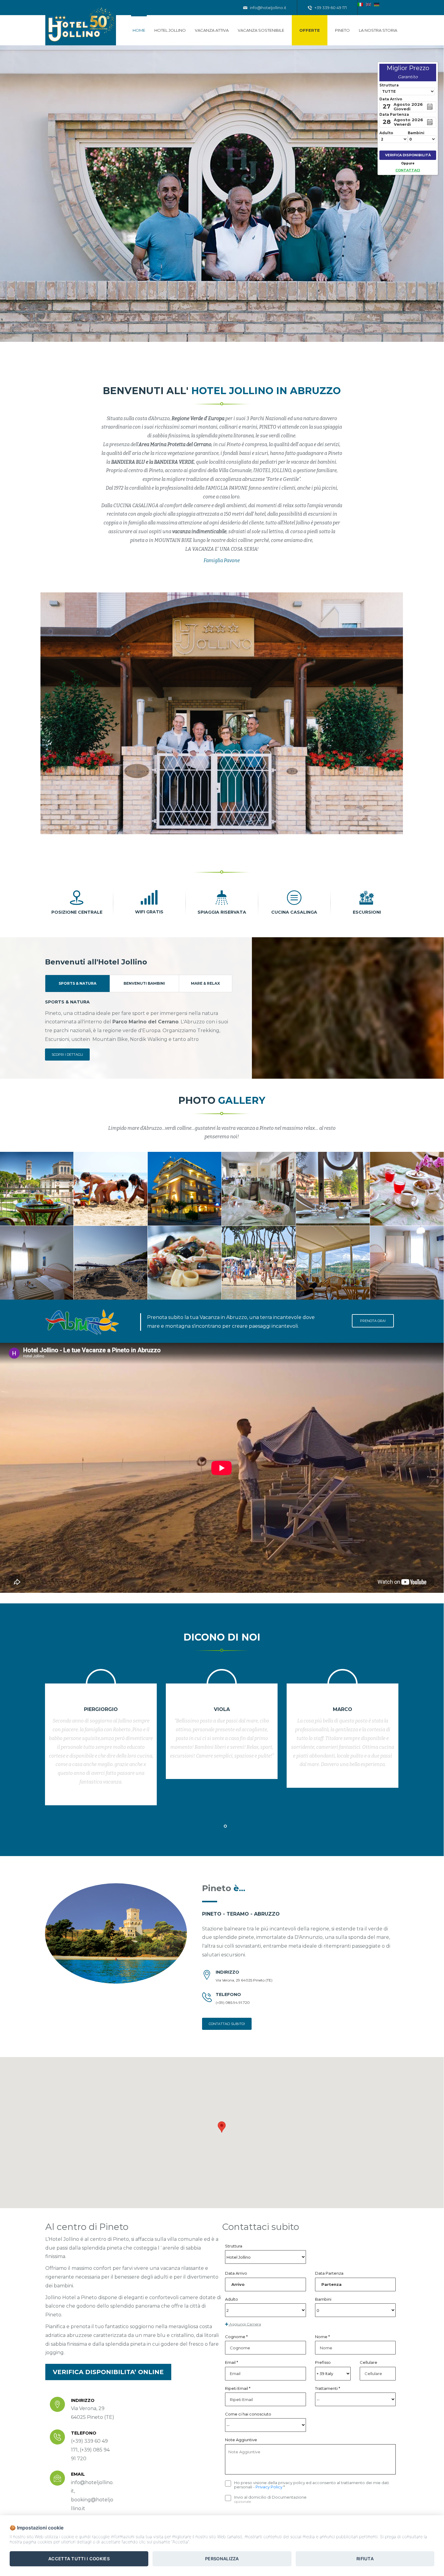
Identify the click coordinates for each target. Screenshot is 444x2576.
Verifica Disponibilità (408, 155)
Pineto (342, 30)
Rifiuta (365, 2559)
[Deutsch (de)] (377, 4)
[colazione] (407, 1189)
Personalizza (222, 2559)
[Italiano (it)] (360, 4)
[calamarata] (185, 1263)
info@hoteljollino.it (268, 8)
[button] (222, 2127)
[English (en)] (368, 4)
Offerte (310, 30)
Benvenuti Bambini (144, 983)
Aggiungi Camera (245, 2324)
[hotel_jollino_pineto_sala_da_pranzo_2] (333, 1189)
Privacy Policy (269, 2487)
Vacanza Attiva (212, 30)
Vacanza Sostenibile (261, 30)
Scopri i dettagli (67, 1055)
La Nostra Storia (378, 30)
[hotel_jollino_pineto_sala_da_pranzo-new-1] (259, 1189)
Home (139, 30)
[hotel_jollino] (111, 1263)
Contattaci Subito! (227, 2024)
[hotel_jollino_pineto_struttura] (185, 1189)
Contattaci (408, 170)
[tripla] (407, 1263)
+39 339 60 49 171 (330, 8)
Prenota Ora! (373, 1321)
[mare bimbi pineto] (259, 1263)
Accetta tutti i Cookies (79, 2559)
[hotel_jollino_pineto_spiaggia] (111, 1189)
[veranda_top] (333, 1263)
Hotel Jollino (170, 30)
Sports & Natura (77, 983)
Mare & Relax (205, 983)
